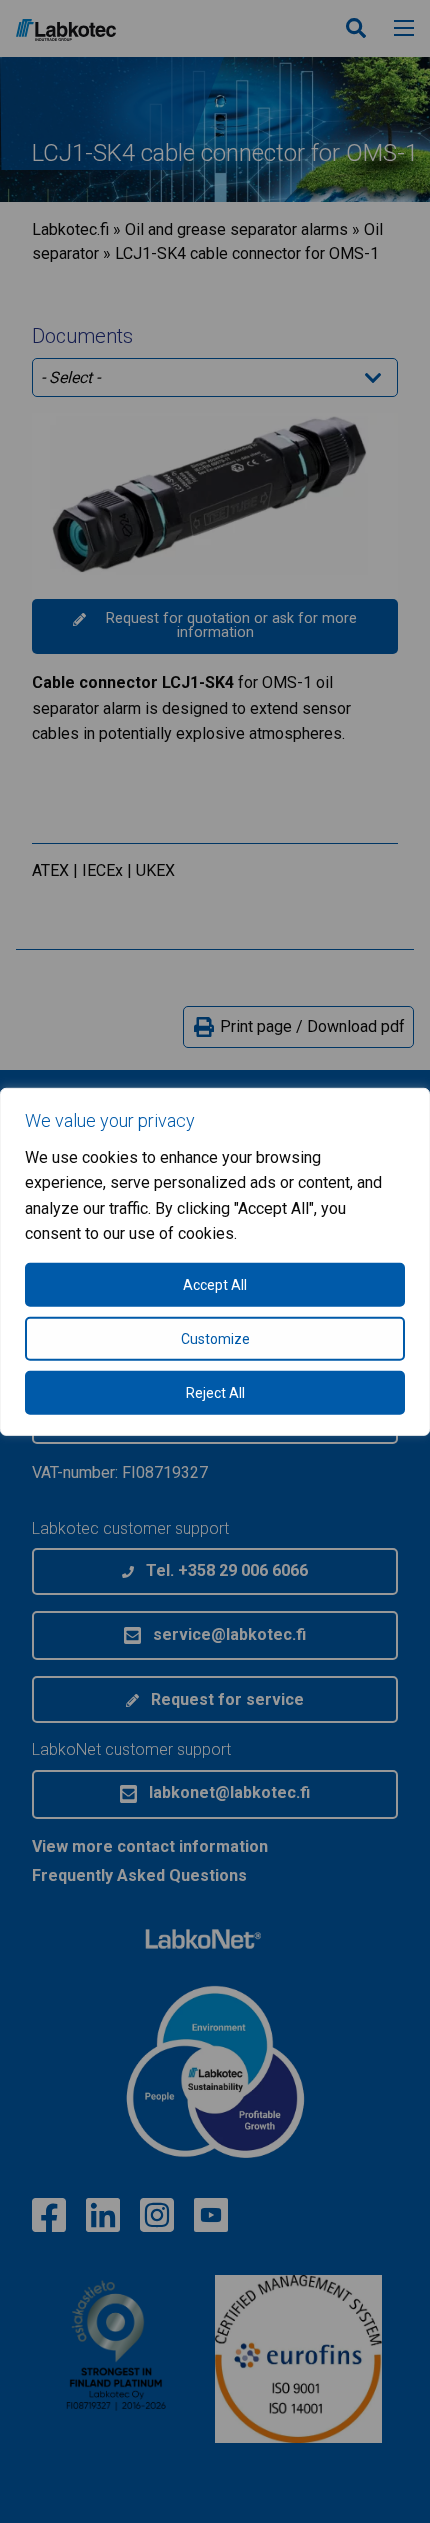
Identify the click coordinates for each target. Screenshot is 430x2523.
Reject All (215, 1393)
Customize (215, 1339)
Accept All (215, 1285)
